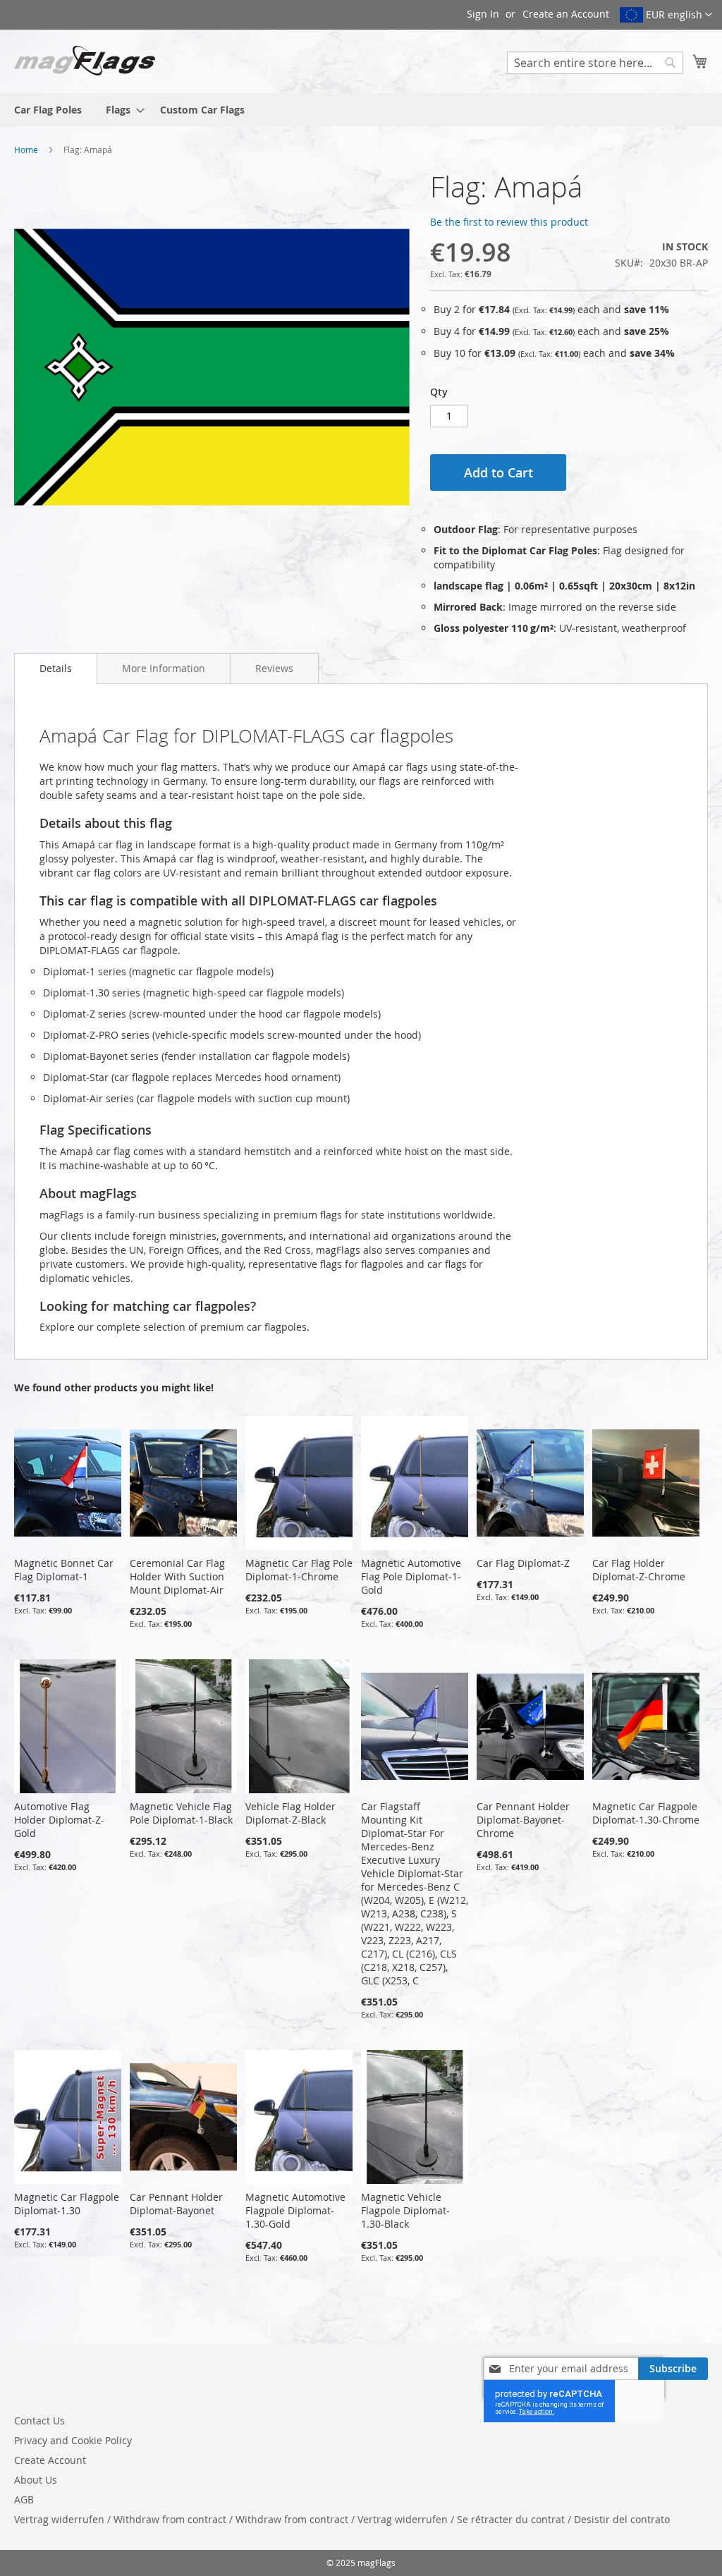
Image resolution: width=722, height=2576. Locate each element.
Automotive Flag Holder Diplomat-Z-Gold (59, 1820)
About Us (36, 2480)
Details (56, 668)
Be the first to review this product (509, 222)
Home (26, 149)
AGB (24, 2499)
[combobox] (595, 63)
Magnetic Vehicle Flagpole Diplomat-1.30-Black (405, 2210)
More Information (164, 668)
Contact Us (39, 2421)
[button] (666, 15)
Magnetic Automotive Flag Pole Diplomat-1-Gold (411, 1576)
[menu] (361, 110)
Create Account (50, 2460)
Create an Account (566, 14)
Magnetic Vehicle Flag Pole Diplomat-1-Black (181, 1813)
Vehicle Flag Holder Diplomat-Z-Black (290, 1813)
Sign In (483, 14)
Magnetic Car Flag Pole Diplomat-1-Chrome (299, 1570)
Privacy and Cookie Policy (73, 2440)
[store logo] (85, 61)
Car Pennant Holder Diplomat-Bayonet (176, 2204)
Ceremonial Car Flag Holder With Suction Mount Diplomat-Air (177, 1576)
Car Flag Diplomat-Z (523, 1563)
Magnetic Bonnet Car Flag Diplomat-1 (64, 1570)
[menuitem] (48, 110)
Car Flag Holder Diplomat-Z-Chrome (639, 1570)
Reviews (274, 668)
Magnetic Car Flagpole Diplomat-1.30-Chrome (646, 1813)
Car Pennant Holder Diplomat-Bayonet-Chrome (523, 1820)
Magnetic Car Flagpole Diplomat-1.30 (67, 2204)
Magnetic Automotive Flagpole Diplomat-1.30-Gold (295, 2210)
